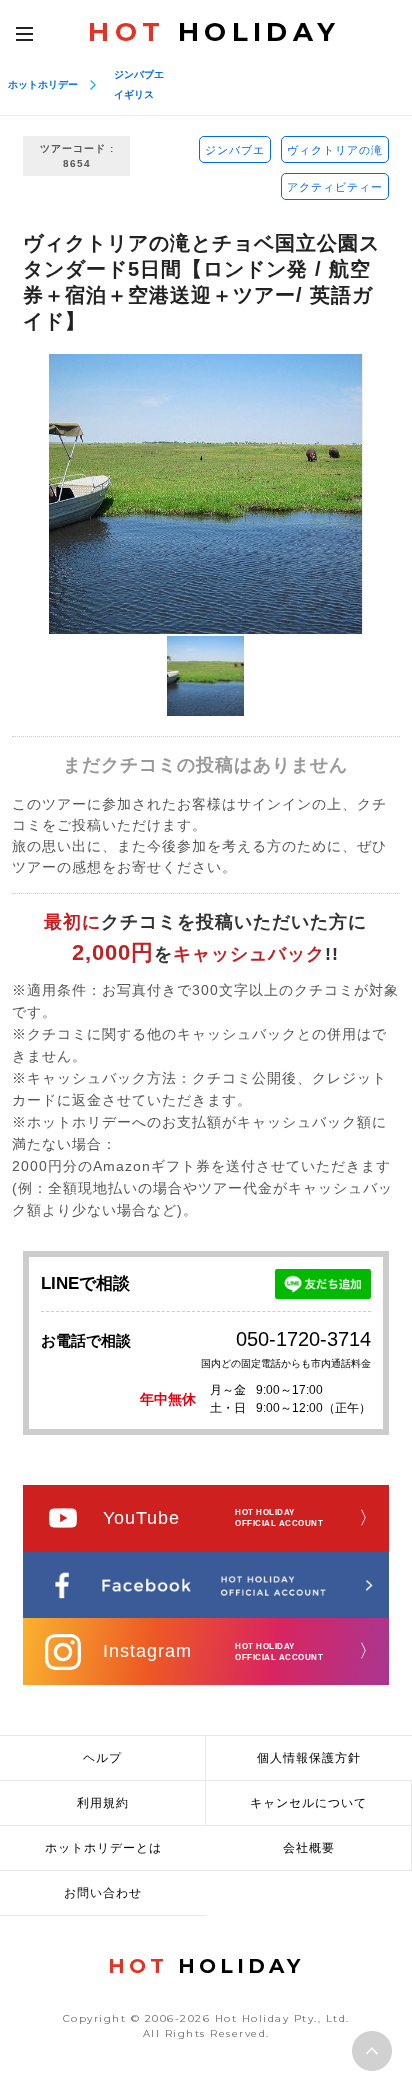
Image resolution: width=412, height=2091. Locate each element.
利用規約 (103, 1803)
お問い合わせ (103, 1893)
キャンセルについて (308, 1803)
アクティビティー (335, 187)
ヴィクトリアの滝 (335, 150)
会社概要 (309, 1848)
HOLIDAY (214, 32)
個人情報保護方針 (309, 1758)
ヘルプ (102, 1758)
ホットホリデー (43, 84)
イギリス (134, 94)
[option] (205, 494)
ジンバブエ (139, 74)
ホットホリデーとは (103, 1848)
